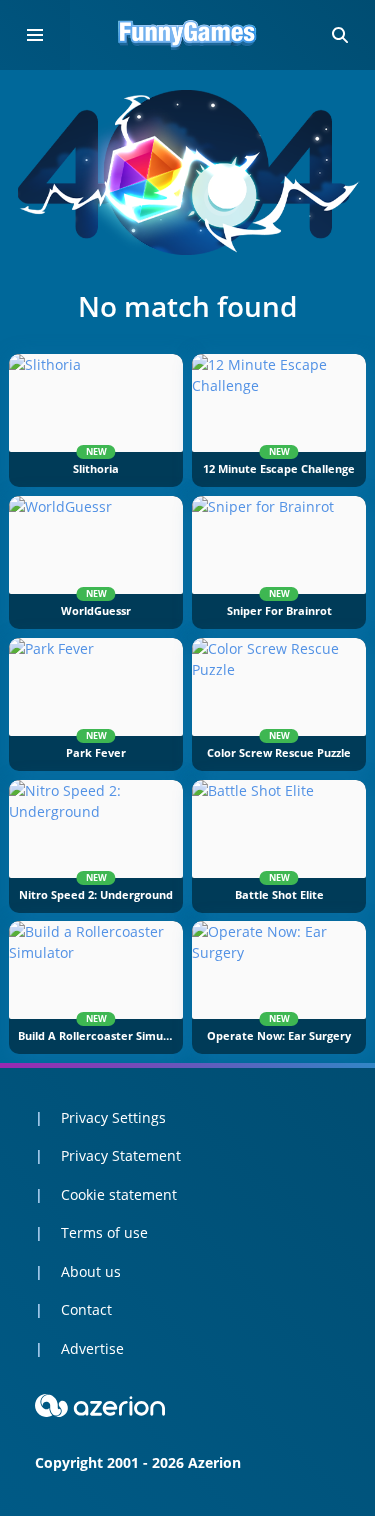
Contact (86, 1309)
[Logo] (188, 35)
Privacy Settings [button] (113, 1117)
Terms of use (104, 1232)
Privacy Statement (121, 1155)
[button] (340, 35)
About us (91, 1271)
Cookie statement (119, 1194)
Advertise (92, 1348)
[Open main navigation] (35, 35)
